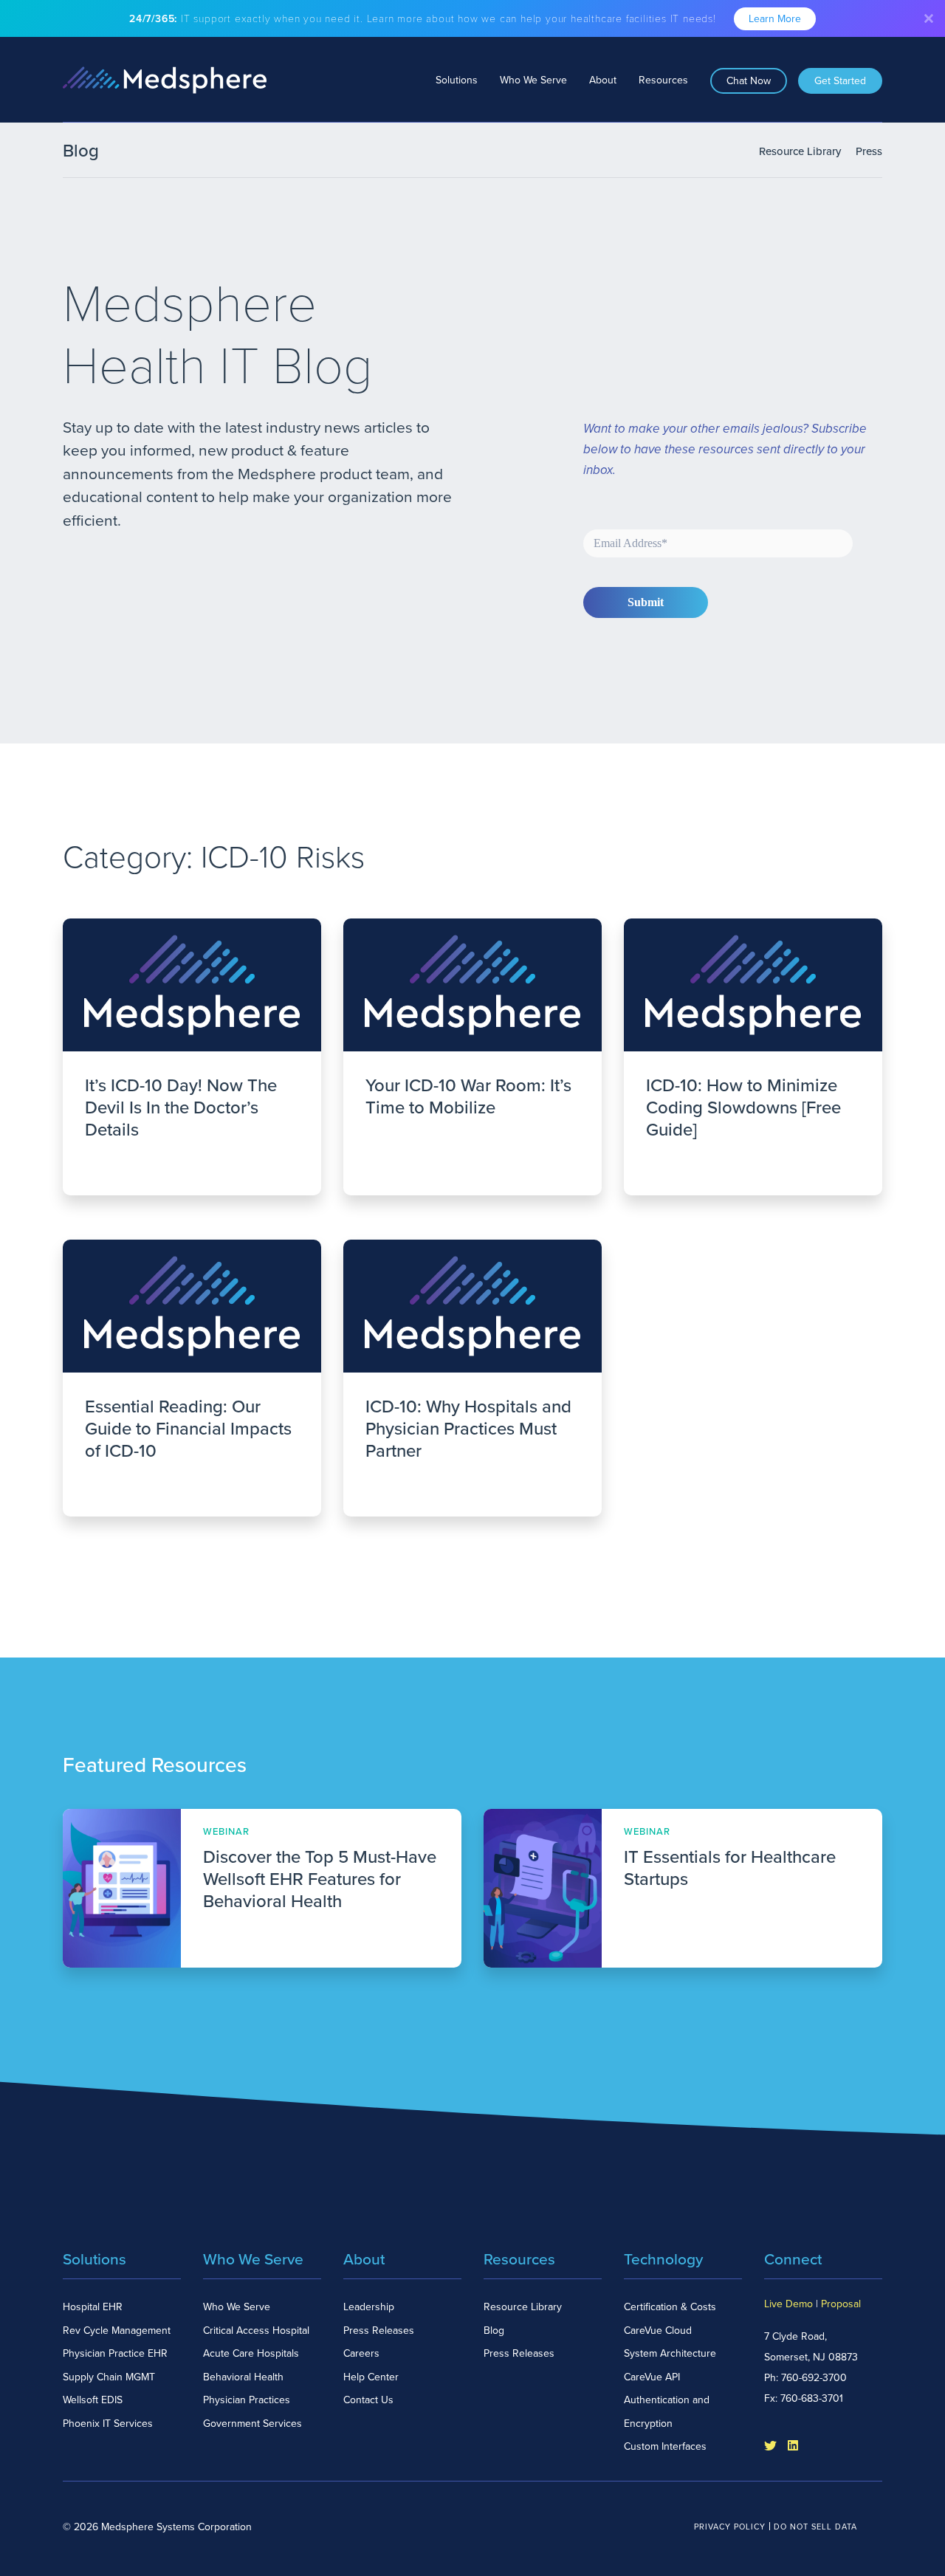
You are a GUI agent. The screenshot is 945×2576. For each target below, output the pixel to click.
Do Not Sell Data (815, 2527)
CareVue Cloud (658, 2331)
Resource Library (800, 151)
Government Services (252, 2424)
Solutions (457, 80)
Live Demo (788, 2304)
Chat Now (749, 81)
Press (869, 151)
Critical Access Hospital (256, 2331)
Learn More (775, 19)
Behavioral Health (243, 2377)
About (603, 80)
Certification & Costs (670, 2307)
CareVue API (652, 2377)
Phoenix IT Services (108, 2424)
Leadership (369, 2307)
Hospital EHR (93, 2307)
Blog (494, 2331)
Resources (663, 80)
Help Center (371, 2377)
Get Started (840, 81)
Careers (361, 2353)
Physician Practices (247, 2400)
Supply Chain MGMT (109, 2377)
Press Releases (379, 2331)
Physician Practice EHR (115, 2353)
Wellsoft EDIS (93, 2400)
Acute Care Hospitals (251, 2353)
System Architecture (670, 2353)
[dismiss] (929, 18)
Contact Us (368, 2400)
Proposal (841, 2304)
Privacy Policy (730, 2527)
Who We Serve (533, 80)
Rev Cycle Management (117, 2331)
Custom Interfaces (665, 2446)
